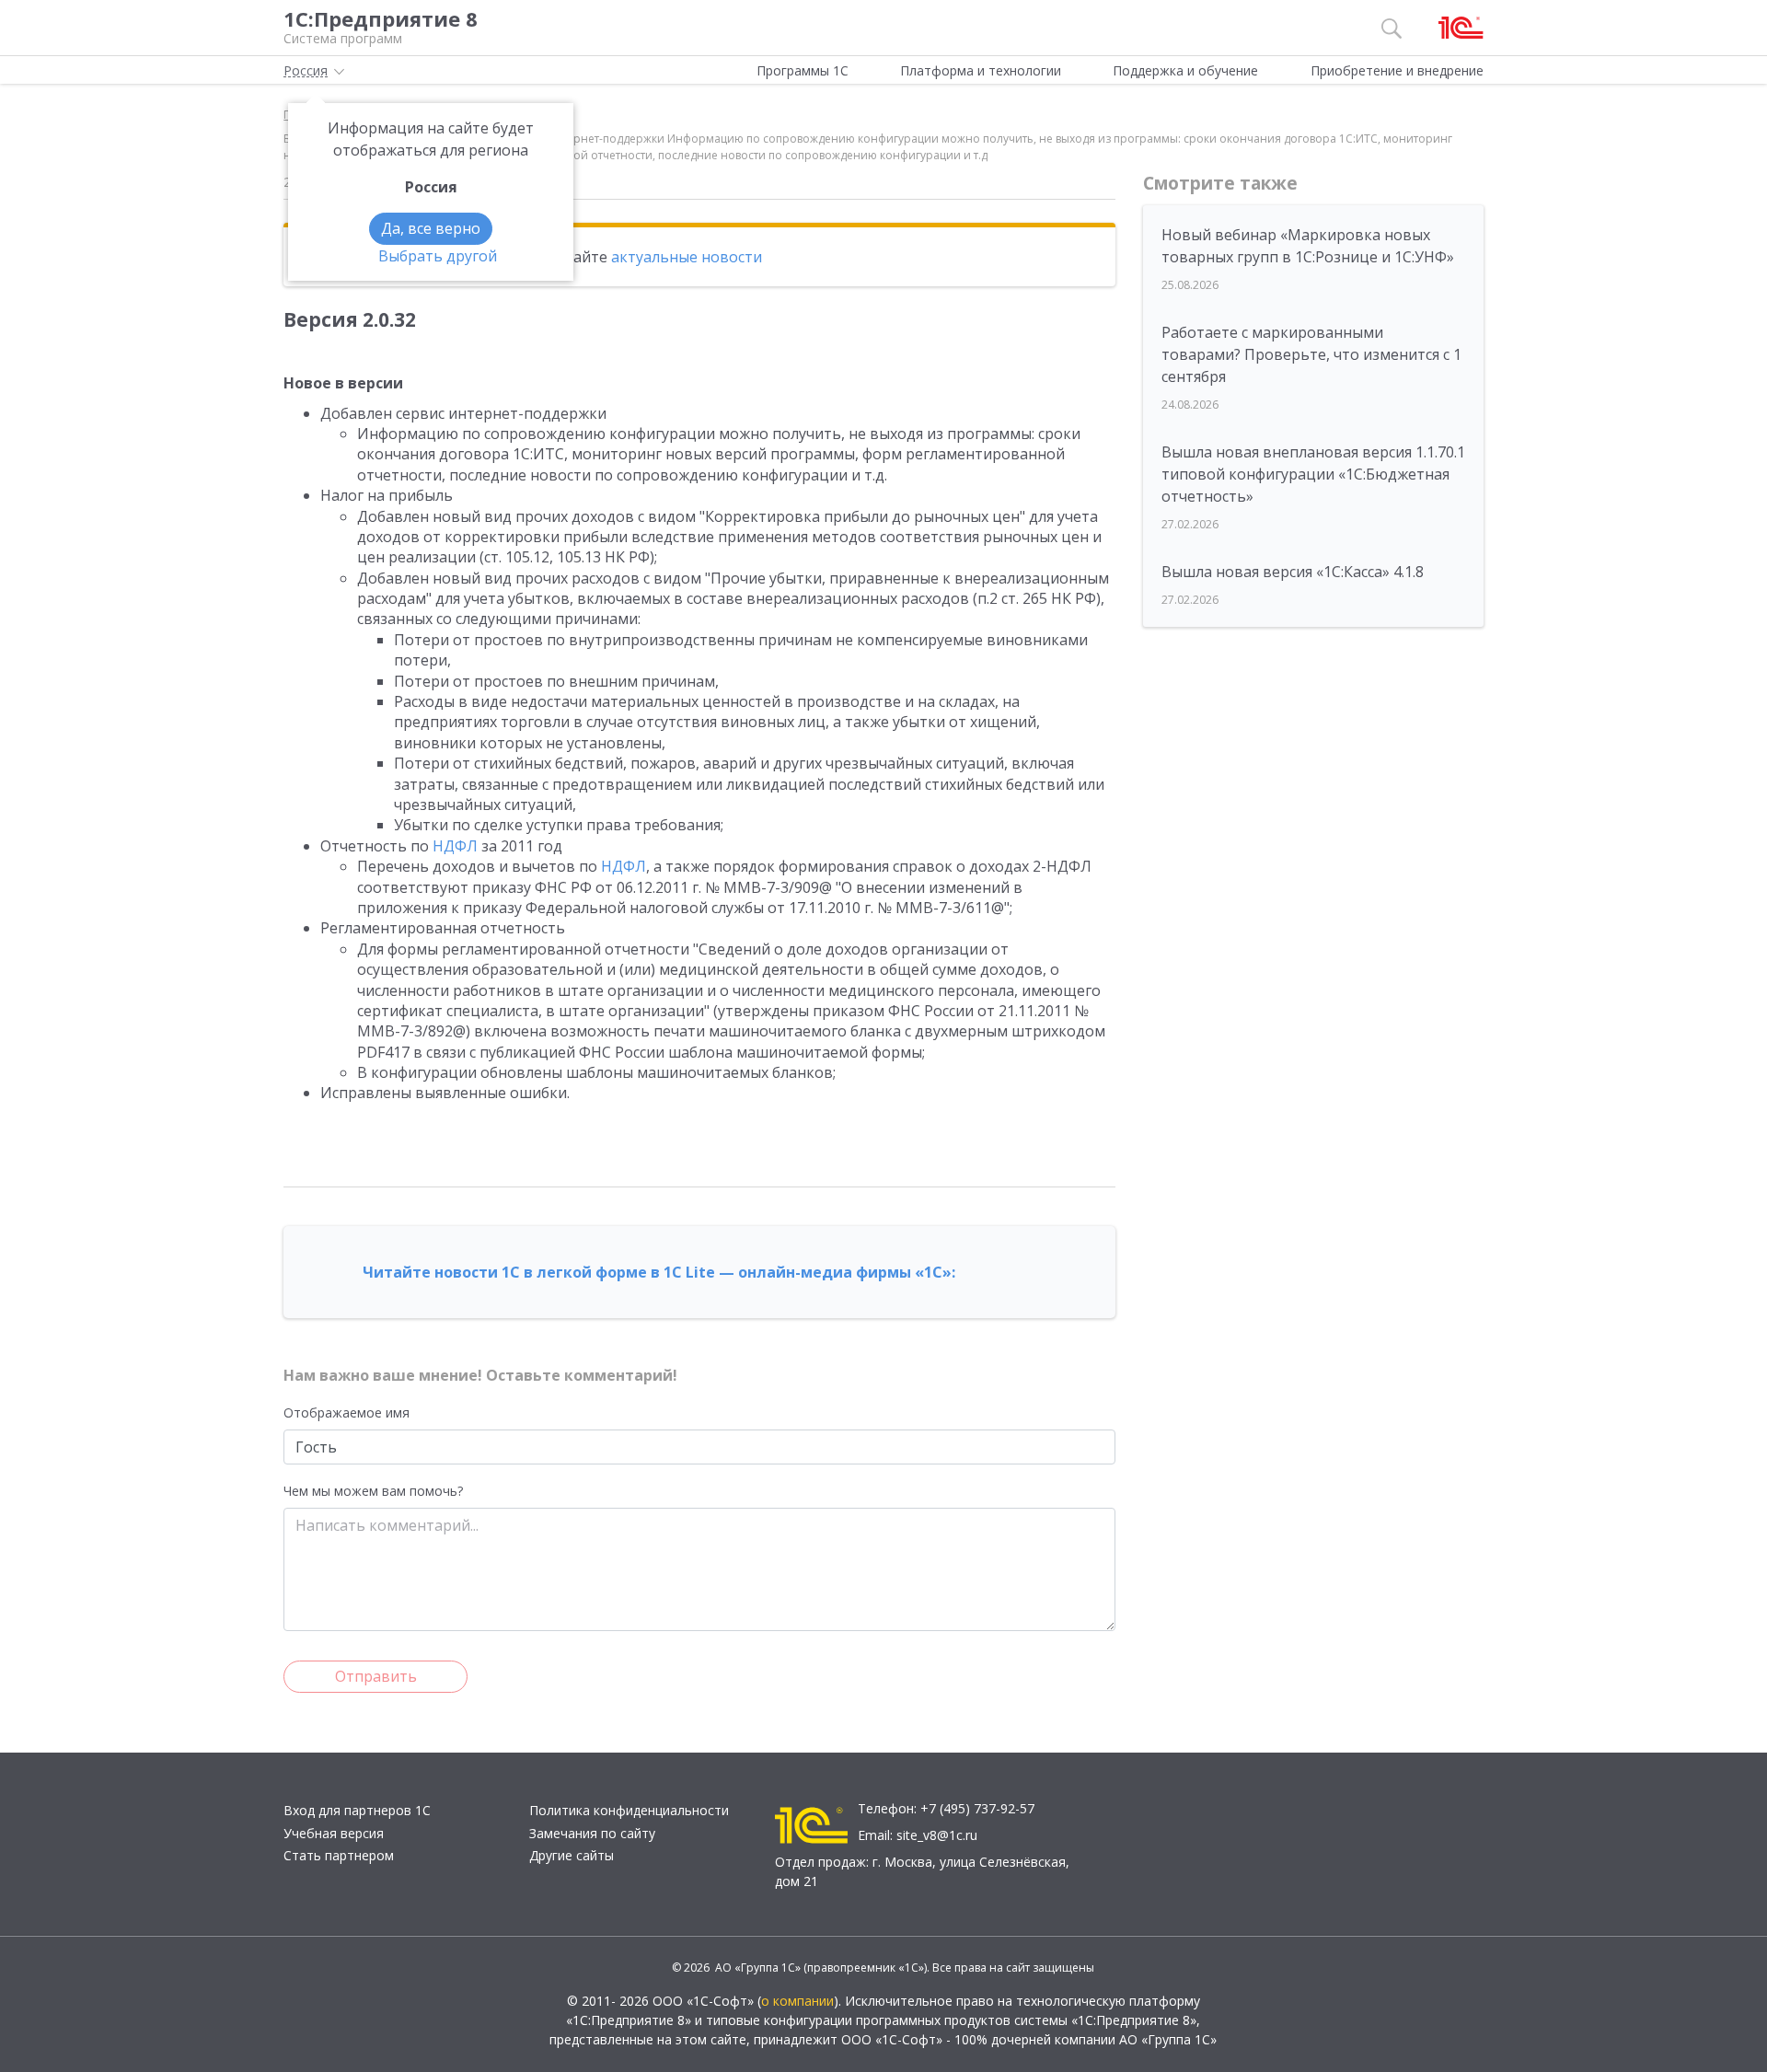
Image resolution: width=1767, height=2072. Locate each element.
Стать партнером (339, 1855)
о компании (797, 2001)
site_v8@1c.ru (937, 1835)
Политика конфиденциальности (629, 1810)
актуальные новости (687, 257)
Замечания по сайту (592, 1833)
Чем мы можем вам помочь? (373, 1491)
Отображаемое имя (346, 1412)
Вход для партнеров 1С (357, 1810)
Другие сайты (572, 1855)
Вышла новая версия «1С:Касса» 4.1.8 (1293, 572)
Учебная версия (334, 1833)
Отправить (376, 1676)
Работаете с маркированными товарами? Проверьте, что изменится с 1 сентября (1311, 354)
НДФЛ (455, 846)
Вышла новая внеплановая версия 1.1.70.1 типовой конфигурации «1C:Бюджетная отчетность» (1313, 474)
